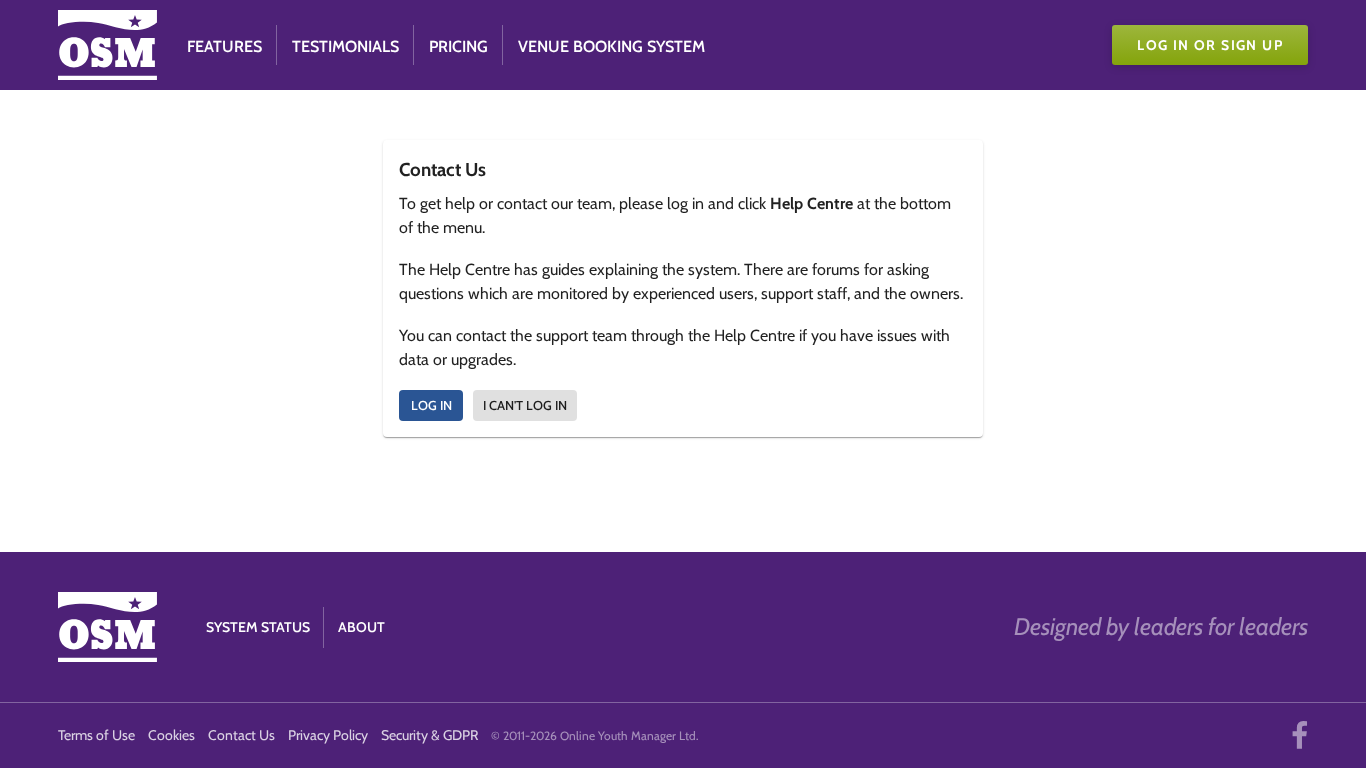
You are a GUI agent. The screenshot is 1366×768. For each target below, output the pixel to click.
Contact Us (241, 735)
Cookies (171, 735)
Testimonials (345, 46)
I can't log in (525, 405)
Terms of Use (96, 735)
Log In (431, 405)
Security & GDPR (429, 735)
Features (224, 46)
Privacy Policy (328, 735)
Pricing (458, 46)
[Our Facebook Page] (1299, 735)
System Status (258, 627)
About (361, 627)
